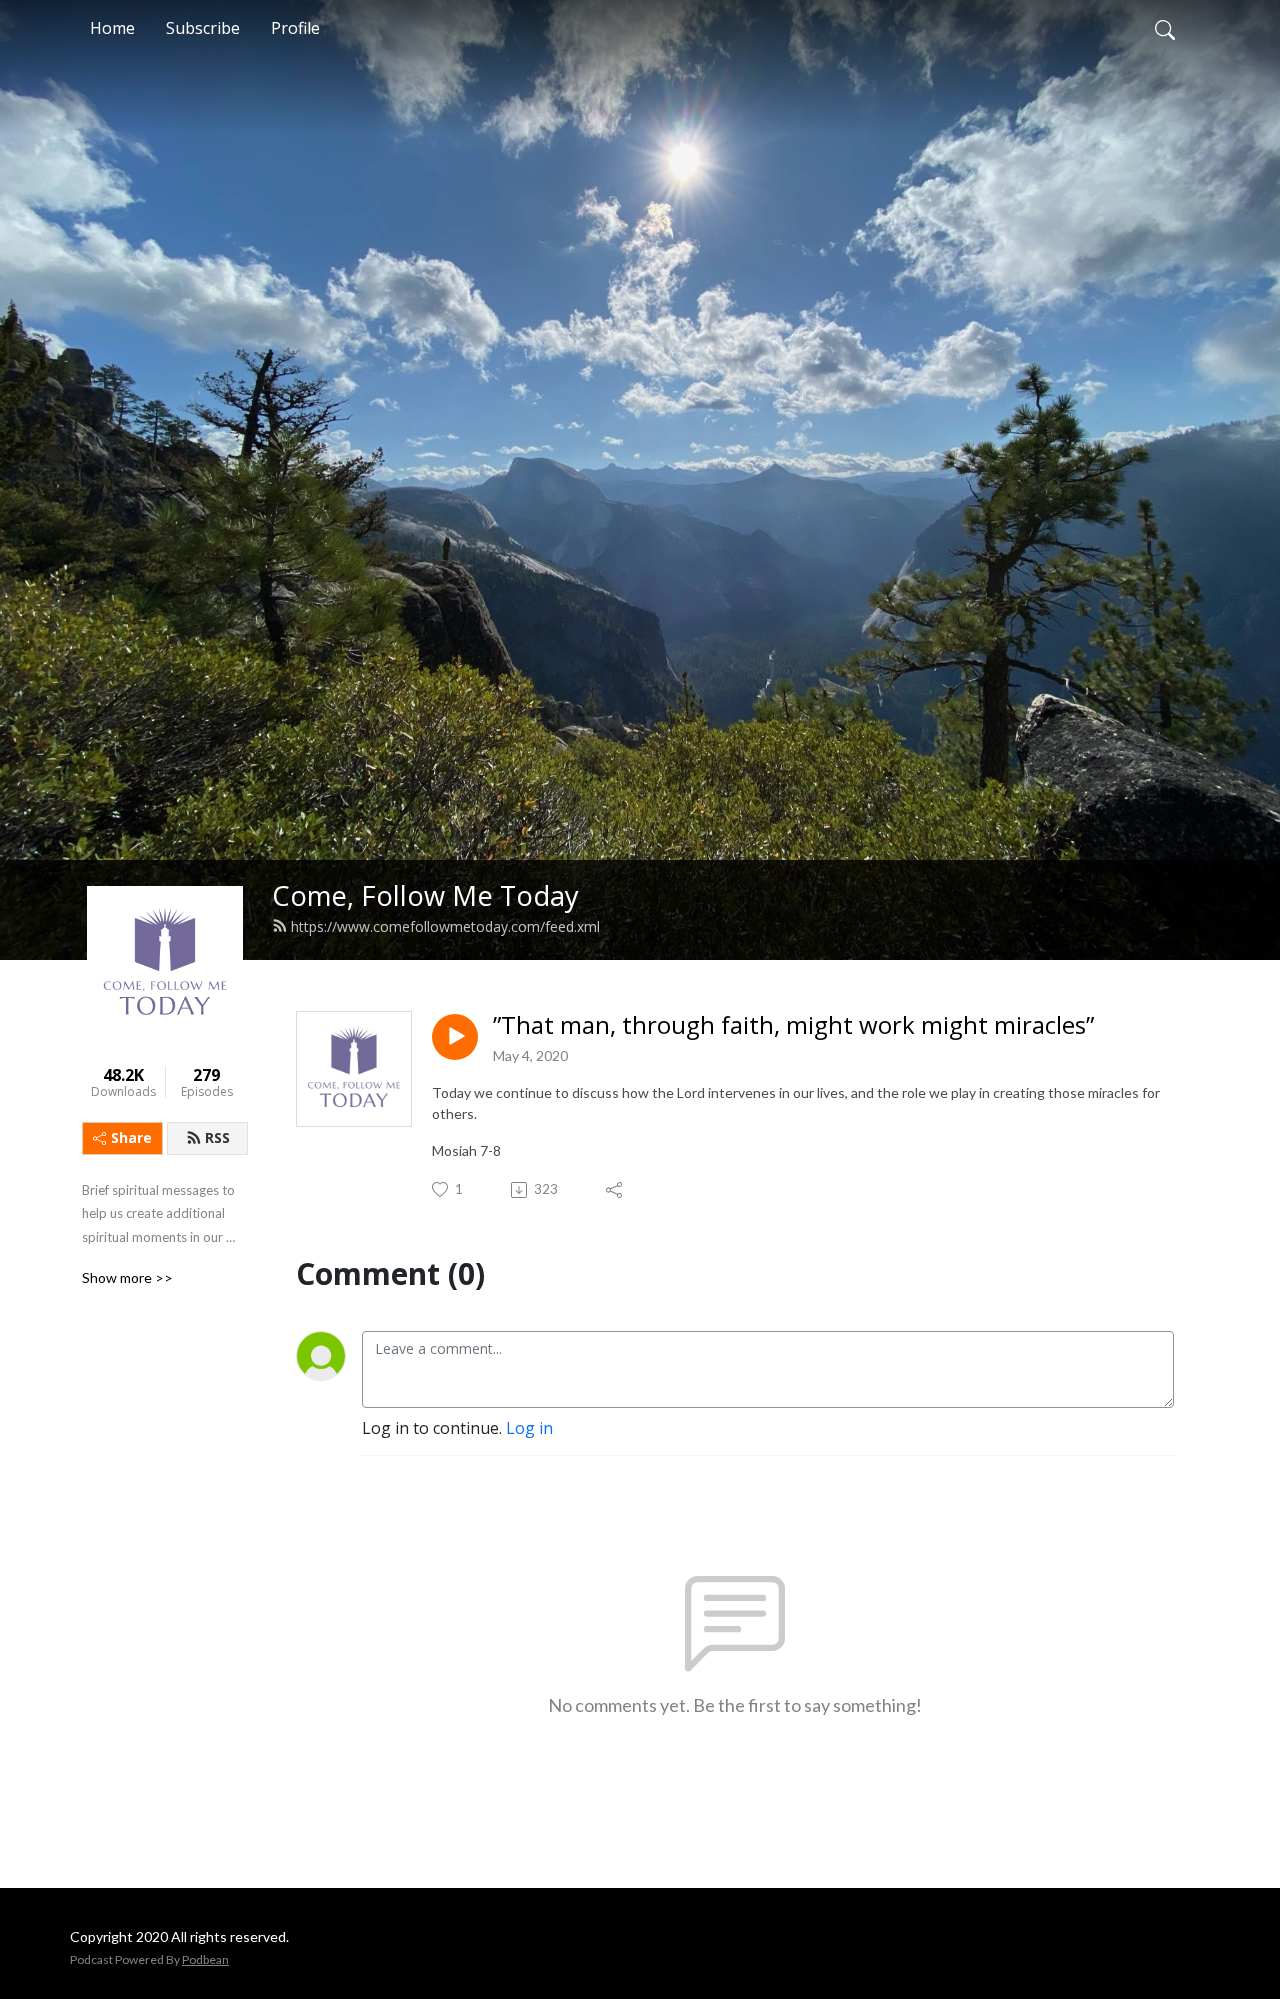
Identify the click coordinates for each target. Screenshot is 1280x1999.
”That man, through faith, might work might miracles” (793, 1025)
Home (112, 28)
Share (131, 1137)
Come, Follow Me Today (425, 895)
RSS (217, 1137)
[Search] (1165, 28)
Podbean (205, 1959)
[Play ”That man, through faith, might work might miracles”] (455, 1037)
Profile (295, 28)
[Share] (615, 1190)
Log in (529, 1428)
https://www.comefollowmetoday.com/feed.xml (445, 926)
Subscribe (203, 28)
